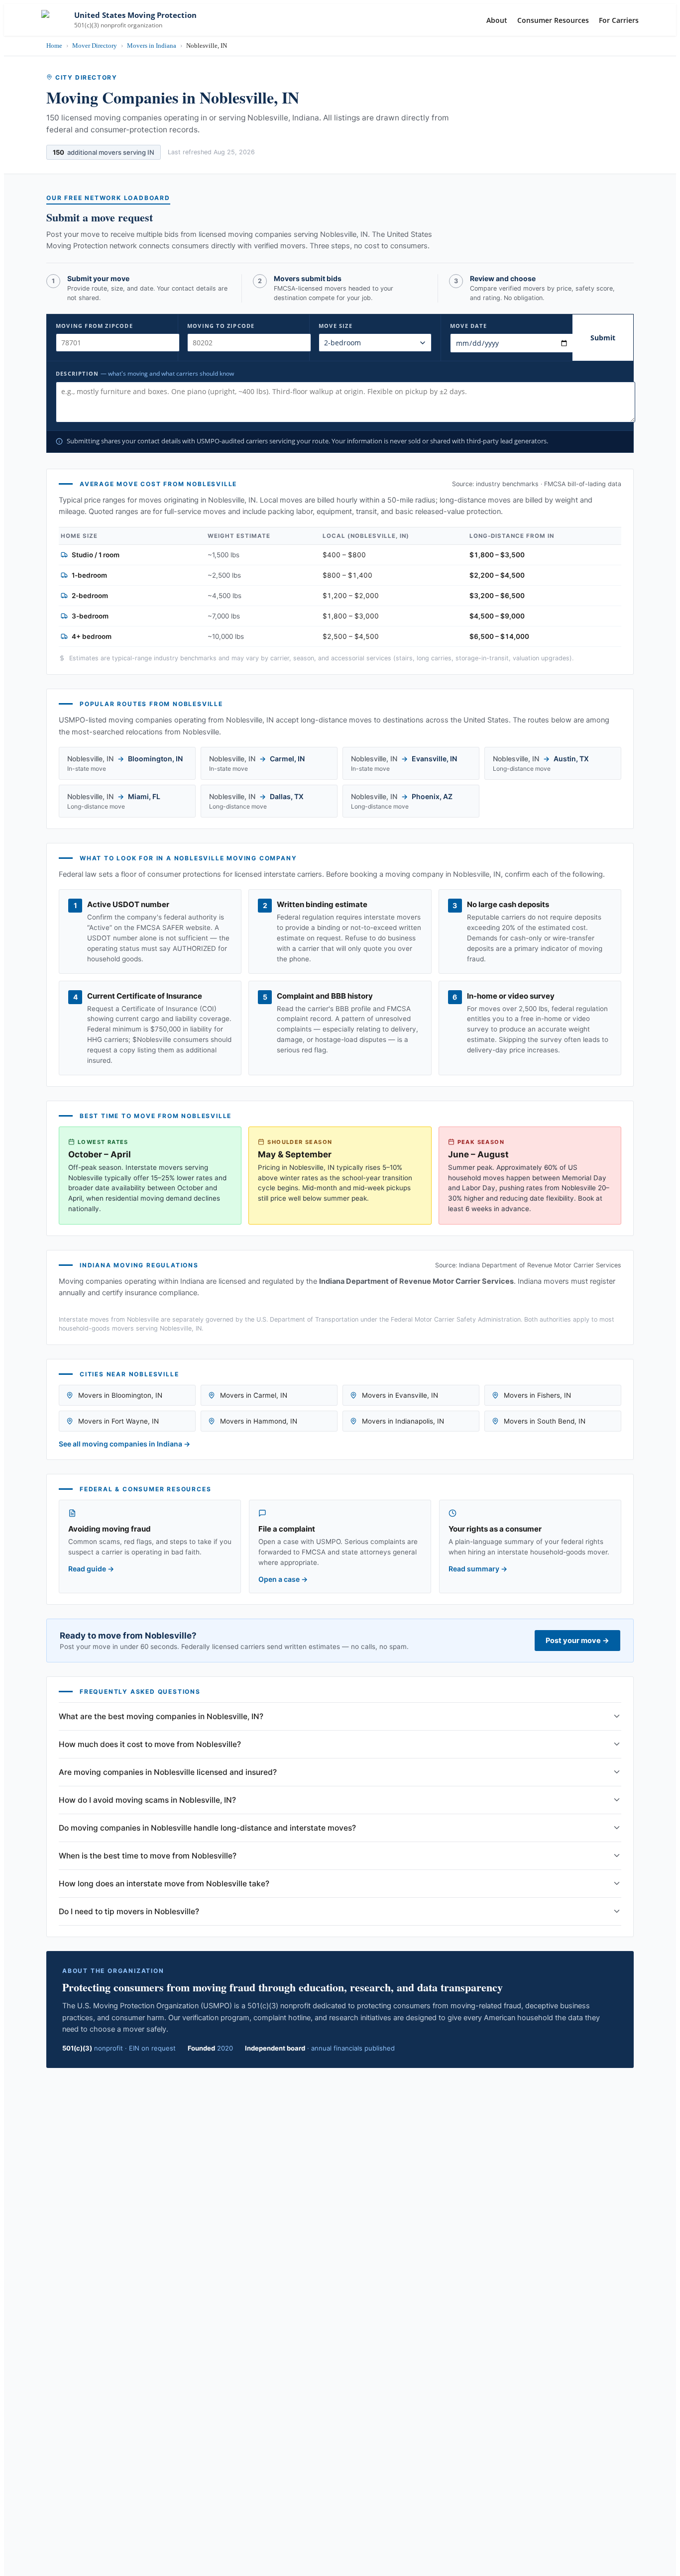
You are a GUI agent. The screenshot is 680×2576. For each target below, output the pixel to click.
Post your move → (577, 1641)
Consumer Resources (553, 20)
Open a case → (283, 1579)
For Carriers (619, 20)
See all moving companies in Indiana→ (124, 1444)
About (497, 20)
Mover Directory (95, 46)
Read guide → (91, 1569)
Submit (603, 338)
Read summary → (478, 1569)
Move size (336, 326)
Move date (468, 326)
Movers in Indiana (152, 46)
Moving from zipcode (94, 326)
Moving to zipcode (221, 326)
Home (54, 46)
